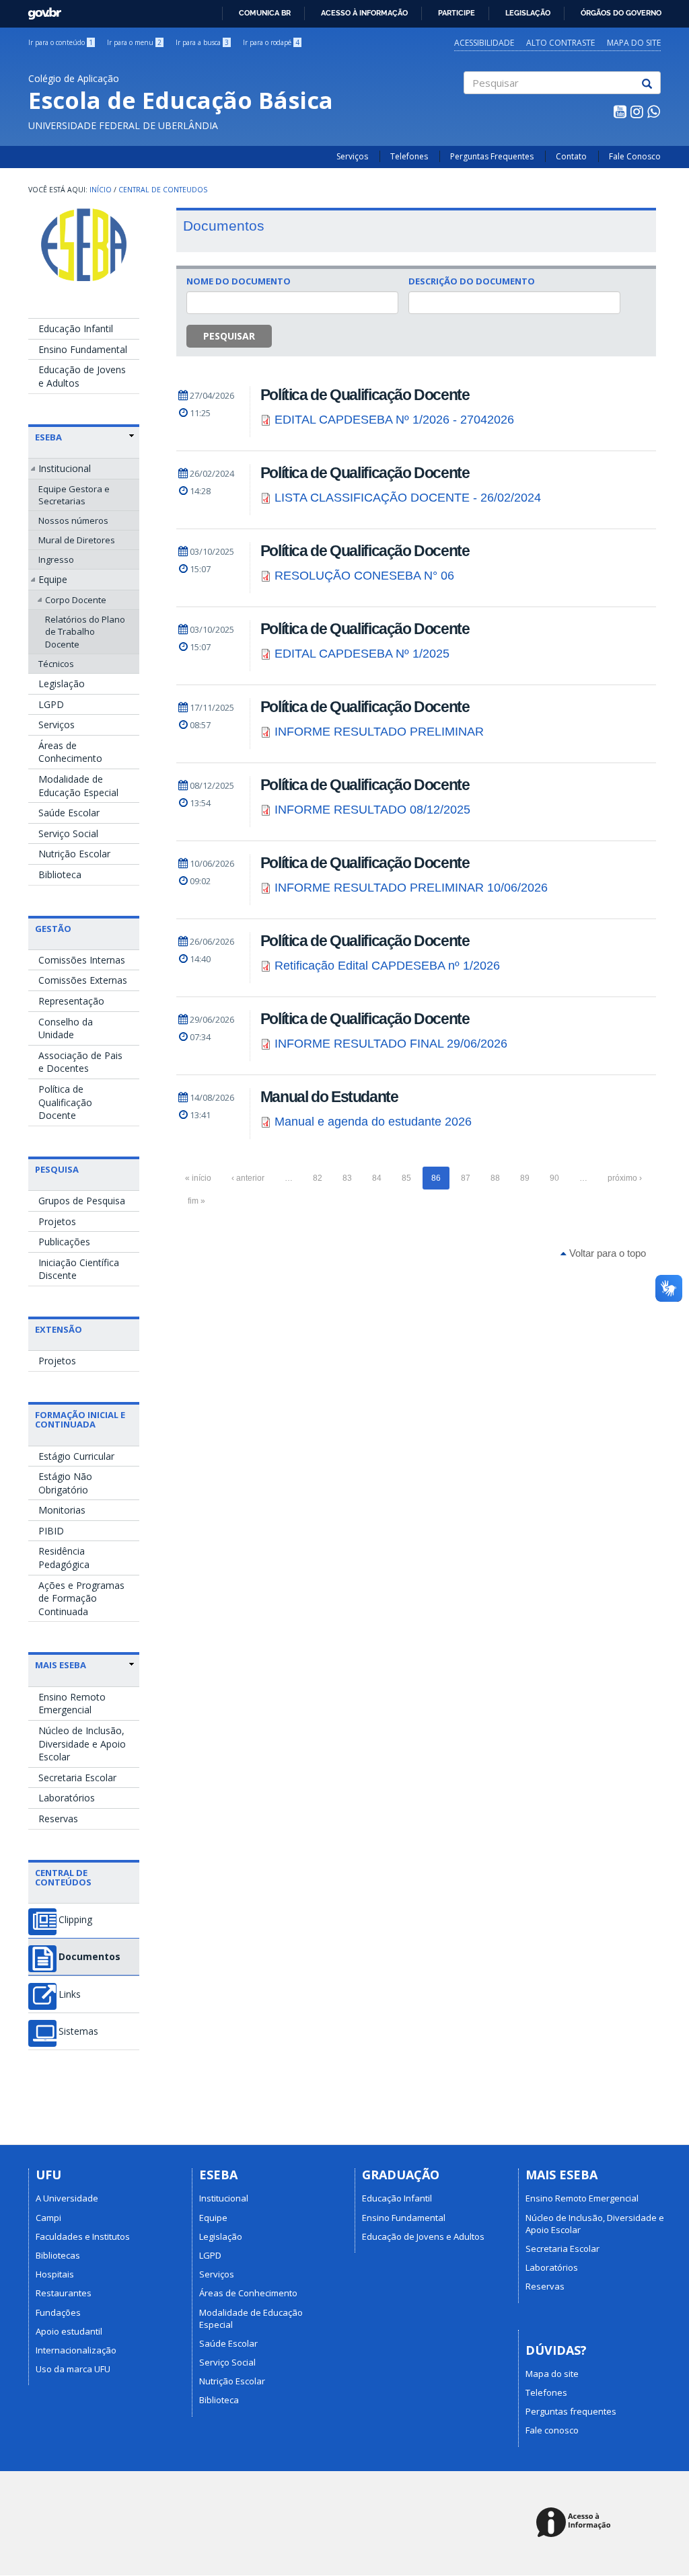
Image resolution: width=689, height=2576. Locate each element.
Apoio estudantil (69, 2331)
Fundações (58, 2312)
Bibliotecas (58, 2255)
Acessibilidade (484, 43)
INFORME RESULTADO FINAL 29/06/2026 (391, 1044)
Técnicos (56, 664)
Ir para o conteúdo (61, 42)
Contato (571, 156)
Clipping (75, 1920)
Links (70, 1994)
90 (554, 1178)
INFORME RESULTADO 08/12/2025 (372, 810)
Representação (71, 1001)
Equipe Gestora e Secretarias (74, 495)
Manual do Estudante (329, 1097)
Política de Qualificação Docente (65, 1102)
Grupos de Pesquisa (82, 1201)
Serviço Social (68, 833)
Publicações (64, 1242)
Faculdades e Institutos (83, 2236)
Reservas (58, 1819)
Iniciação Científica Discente (79, 1269)
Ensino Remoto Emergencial (72, 1704)
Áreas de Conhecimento (70, 752)
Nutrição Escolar (74, 854)
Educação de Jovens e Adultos (82, 376)
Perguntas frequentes (571, 2411)
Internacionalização (76, 2350)
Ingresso (56, 559)
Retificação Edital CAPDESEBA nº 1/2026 (387, 966)
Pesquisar (229, 336)
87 (466, 1178)
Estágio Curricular (76, 1456)
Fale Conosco (635, 156)
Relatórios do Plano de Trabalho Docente (85, 631)
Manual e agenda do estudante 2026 (373, 1122)
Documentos (89, 1957)
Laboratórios (67, 1798)
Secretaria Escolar (77, 1778)
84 (377, 1178)
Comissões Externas (83, 980)
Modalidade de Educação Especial (78, 786)
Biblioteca (60, 874)
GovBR (40, 10)
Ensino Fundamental (83, 349)
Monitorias (62, 1510)
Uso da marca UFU (73, 2369)
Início (101, 190)
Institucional (65, 468)
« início (198, 1178)
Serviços (352, 156)
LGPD (51, 704)
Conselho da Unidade (66, 1028)
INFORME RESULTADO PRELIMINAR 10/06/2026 (411, 888)
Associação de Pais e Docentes (80, 1062)
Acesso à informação (364, 13)
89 (525, 1178)
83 (347, 1178)
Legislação (528, 13)
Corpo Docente (76, 600)
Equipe (53, 579)
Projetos (57, 1221)
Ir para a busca (202, 42)
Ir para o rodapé (271, 42)
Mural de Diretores (77, 540)
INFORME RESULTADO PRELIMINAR (379, 732)
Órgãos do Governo (621, 13)
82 (318, 1178)
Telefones (409, 156)
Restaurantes (64, 2293)
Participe (457, 13)
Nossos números (73, 520)
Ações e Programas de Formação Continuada (81, 1598)
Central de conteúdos (63, 1877)
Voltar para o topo (606, 1253)
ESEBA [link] (48, 437)
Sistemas (78, 2031)
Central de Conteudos (163, 190)
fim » (196, 1201)
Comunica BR (265, 13)
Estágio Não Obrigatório (65, 1483)
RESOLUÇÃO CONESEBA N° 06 (364, 576)
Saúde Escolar (69, 813)
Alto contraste (560, 43)
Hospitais (55, 2274)
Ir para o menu (134, 42)
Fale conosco (552, 2430)
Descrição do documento (472, 281)
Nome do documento (239, 281)
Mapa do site (634, 43)
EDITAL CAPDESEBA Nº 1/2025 (362, 654)
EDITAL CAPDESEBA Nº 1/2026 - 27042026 (394, 420)
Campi (48, 2218)
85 (406, 1178)
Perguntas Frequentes (492, 156)
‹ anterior (248, 1178)
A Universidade (67, 2198)
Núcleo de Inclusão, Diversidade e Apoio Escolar (82, 1744)
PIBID (51, 1531)
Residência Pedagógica (64, 1558)
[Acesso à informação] (576, 2523)
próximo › (625, 1178)
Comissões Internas (82, 960)
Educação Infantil (76, 328)
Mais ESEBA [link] (61, 1665)
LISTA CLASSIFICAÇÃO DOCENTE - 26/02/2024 (408, 498)
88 (495, 1178)
